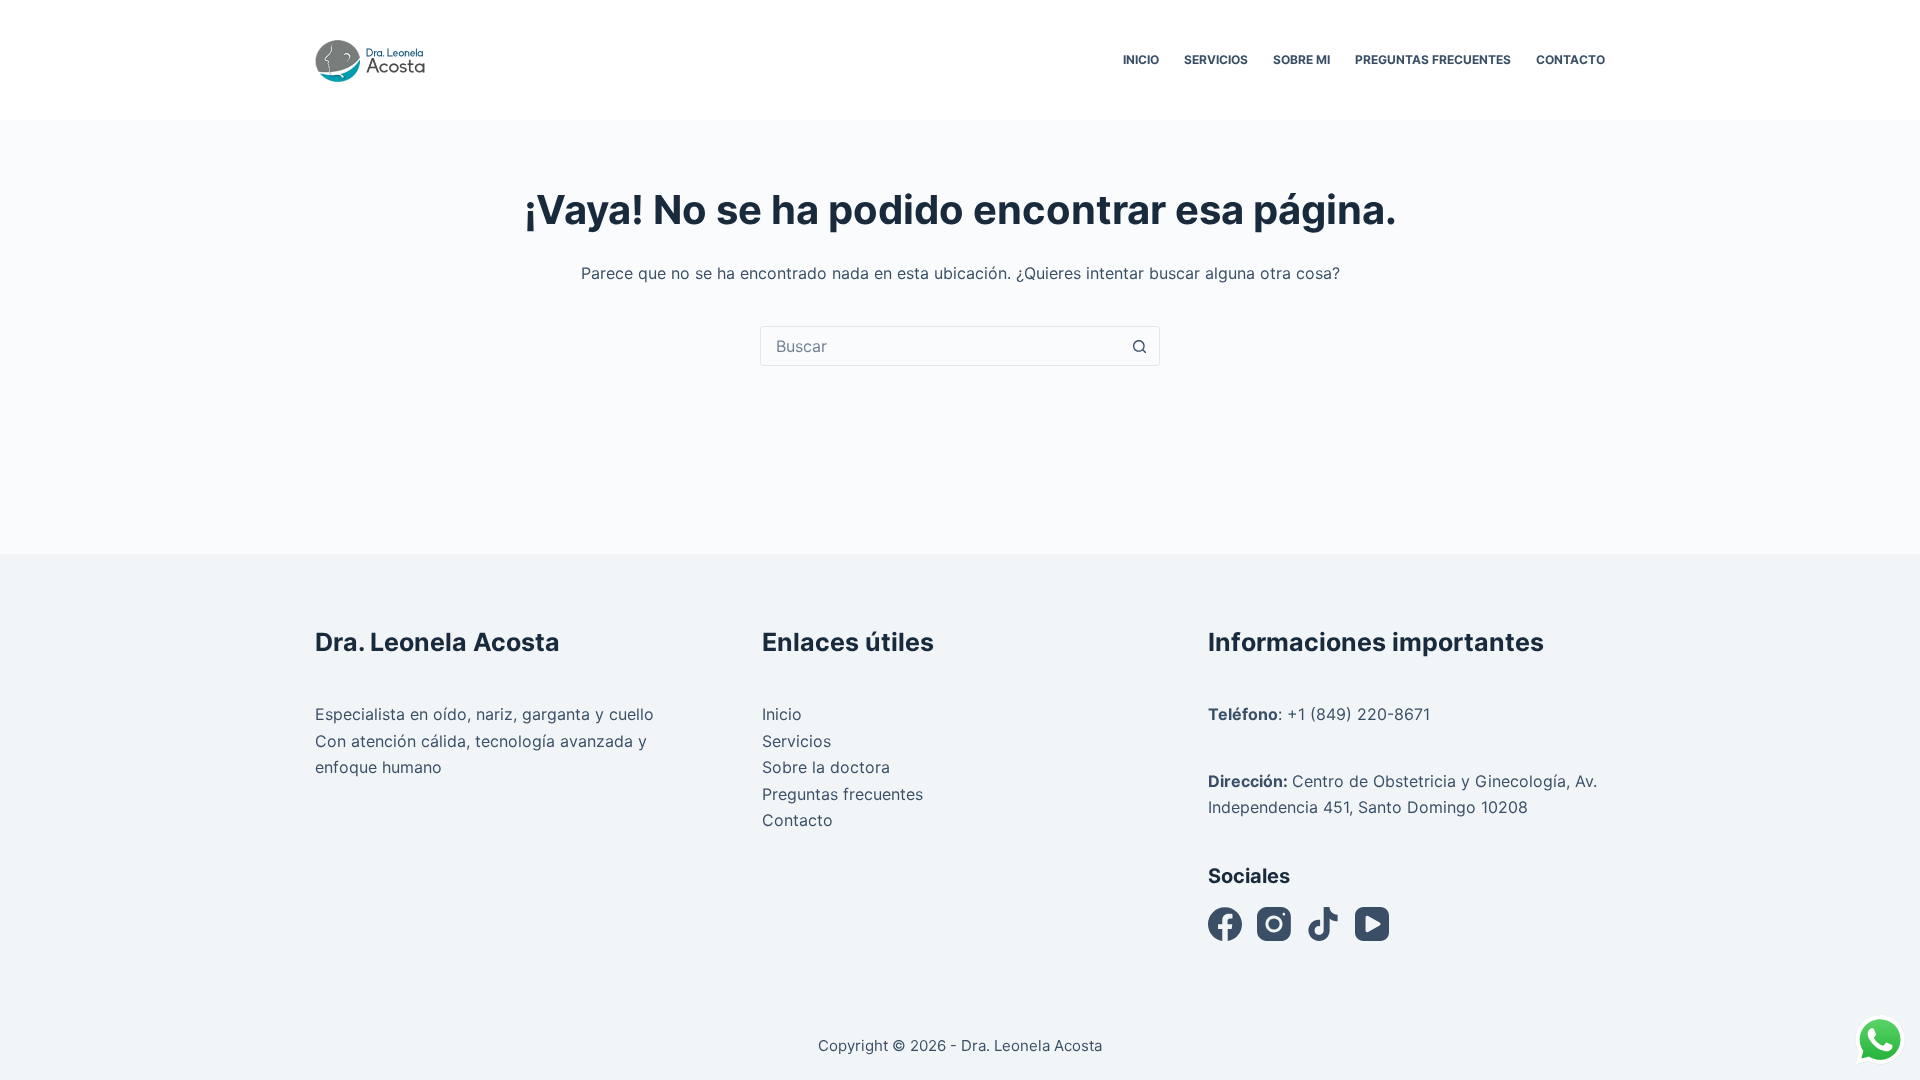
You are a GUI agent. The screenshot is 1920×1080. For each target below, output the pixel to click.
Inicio (1141, 59)
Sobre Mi (1301, 59)
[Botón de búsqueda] (1139, 346)
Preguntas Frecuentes (1433, 59)
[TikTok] (1323, 924)
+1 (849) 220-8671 (1358, 714)
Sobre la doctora (826, 767)
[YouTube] (1372, 924)
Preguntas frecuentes (842, 794)
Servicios (1216, 59)
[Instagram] (1274, 924)
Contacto (1570, 59)
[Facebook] (1225, 924)
